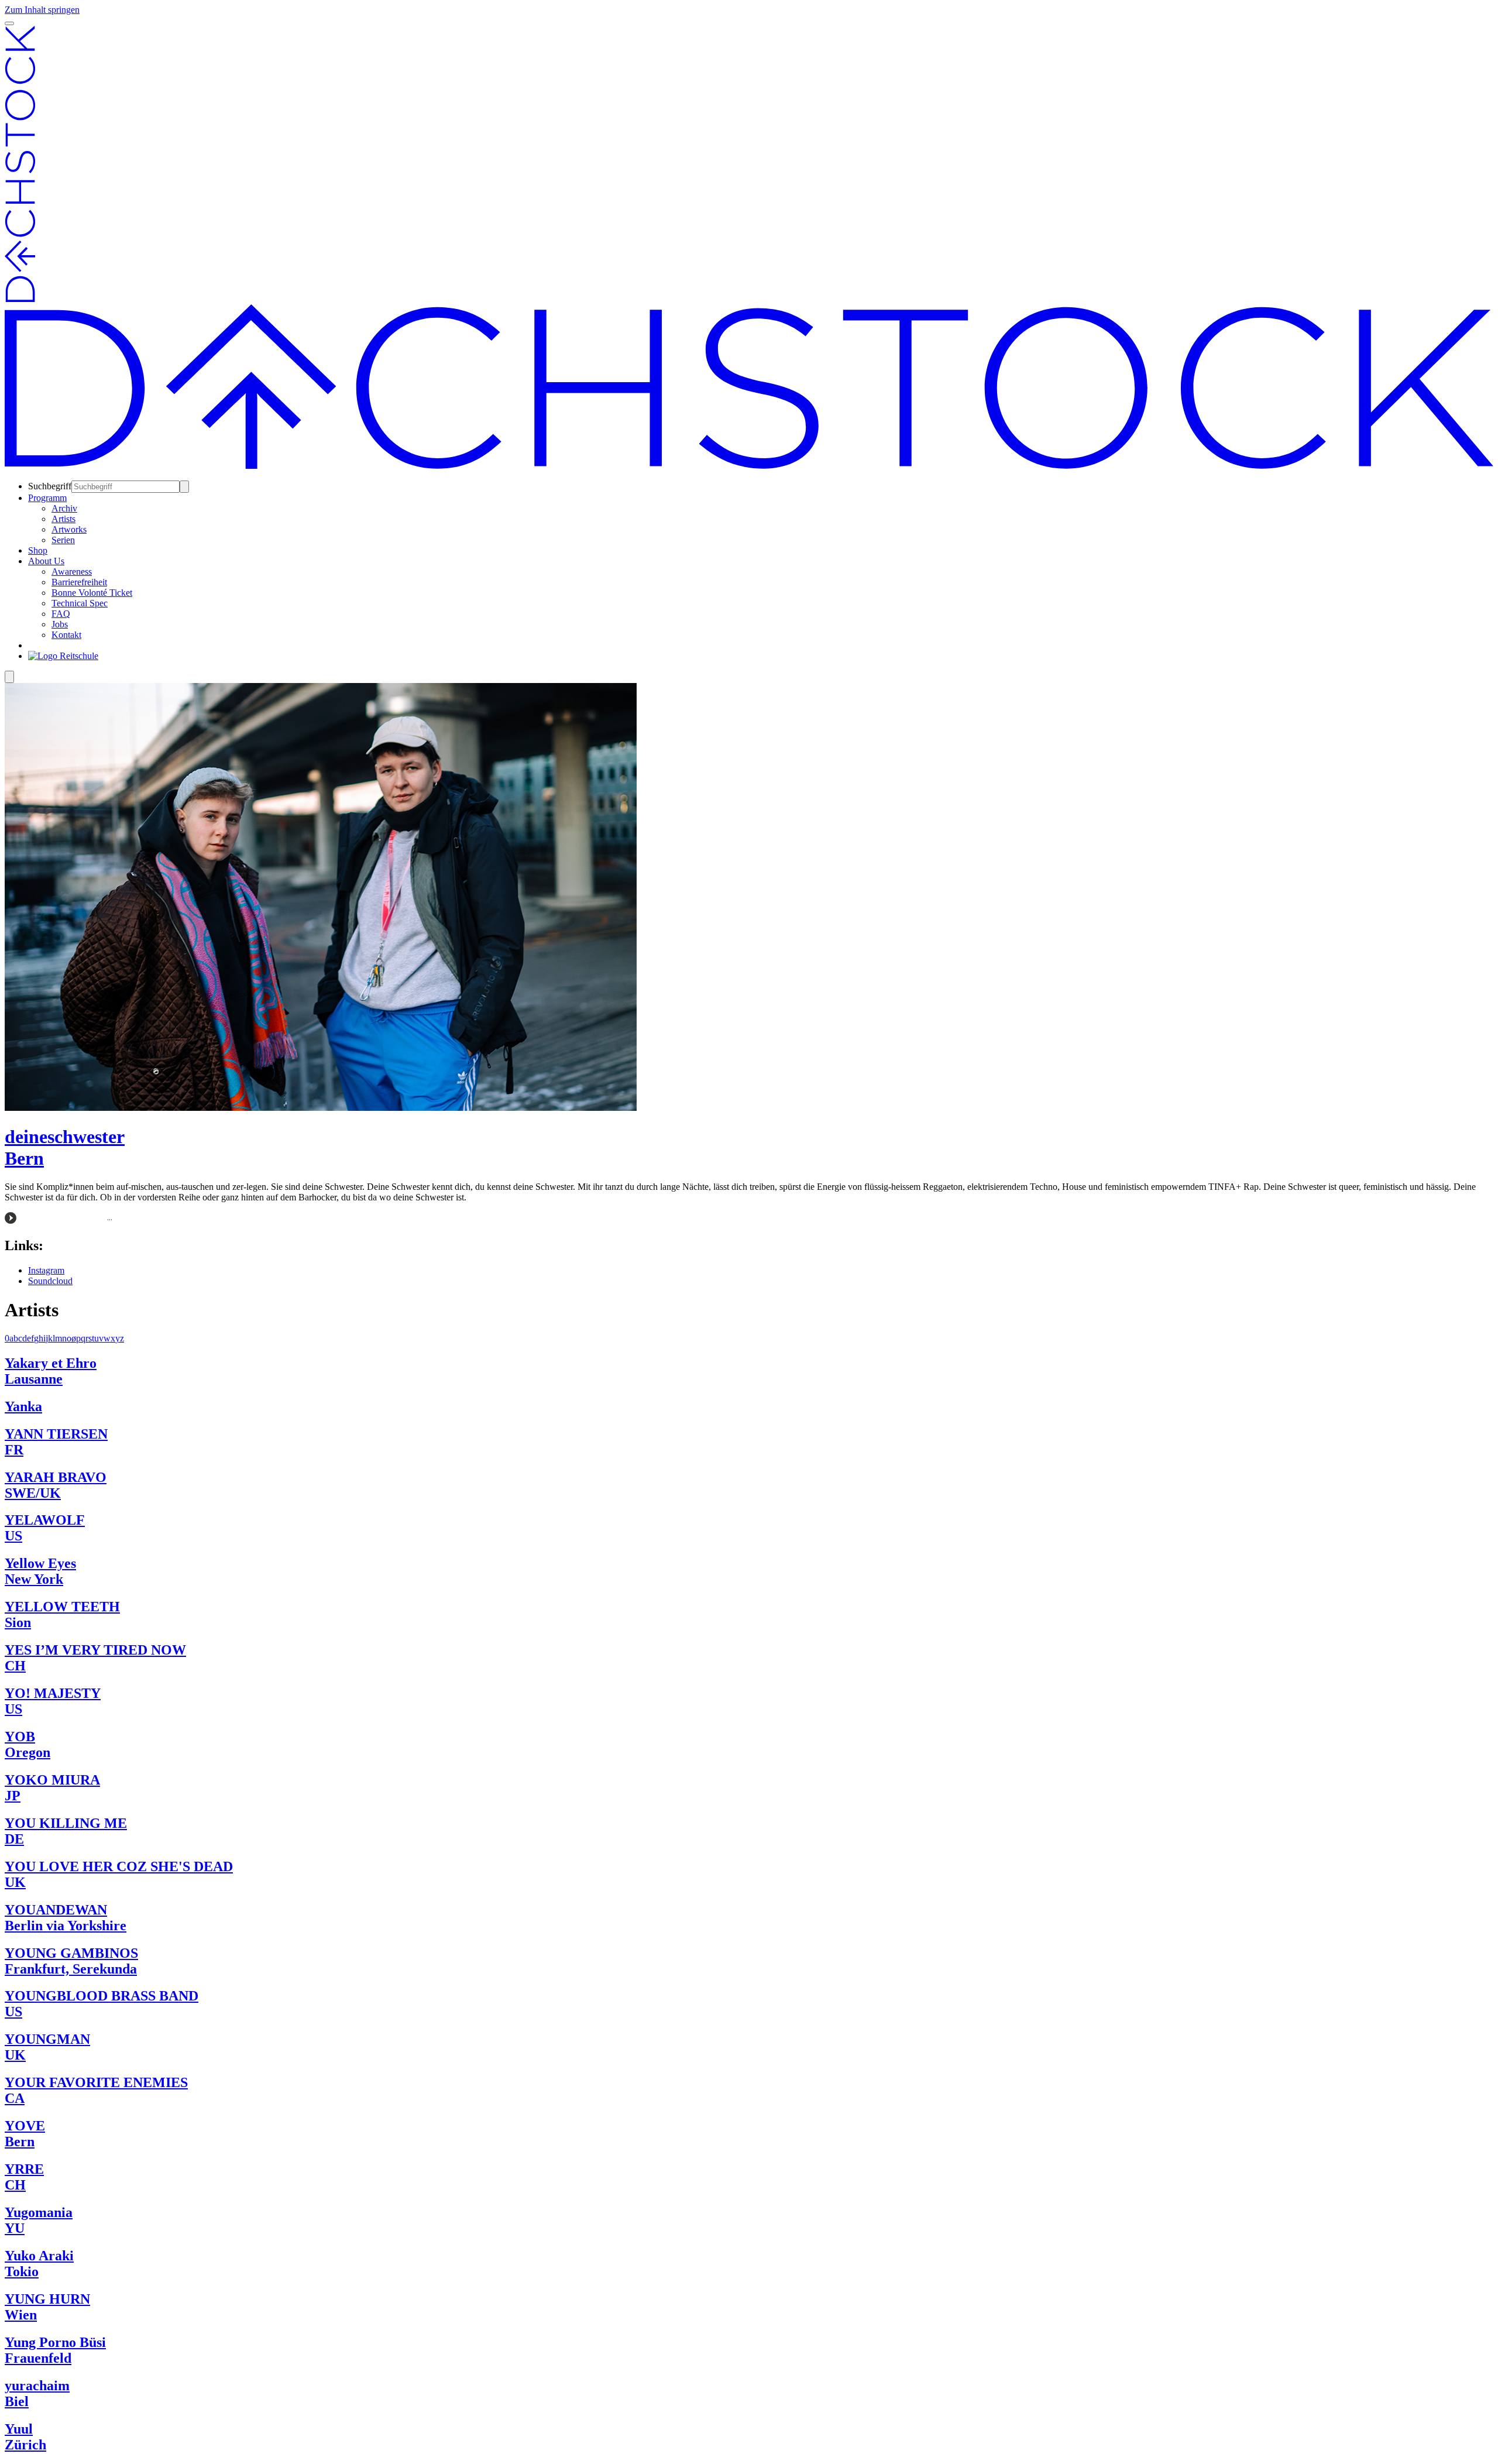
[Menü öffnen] (9, 23)
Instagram (46, 1270)
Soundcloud (50, 1281)
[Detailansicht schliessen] (9, 677)
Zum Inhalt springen (42, 10)
